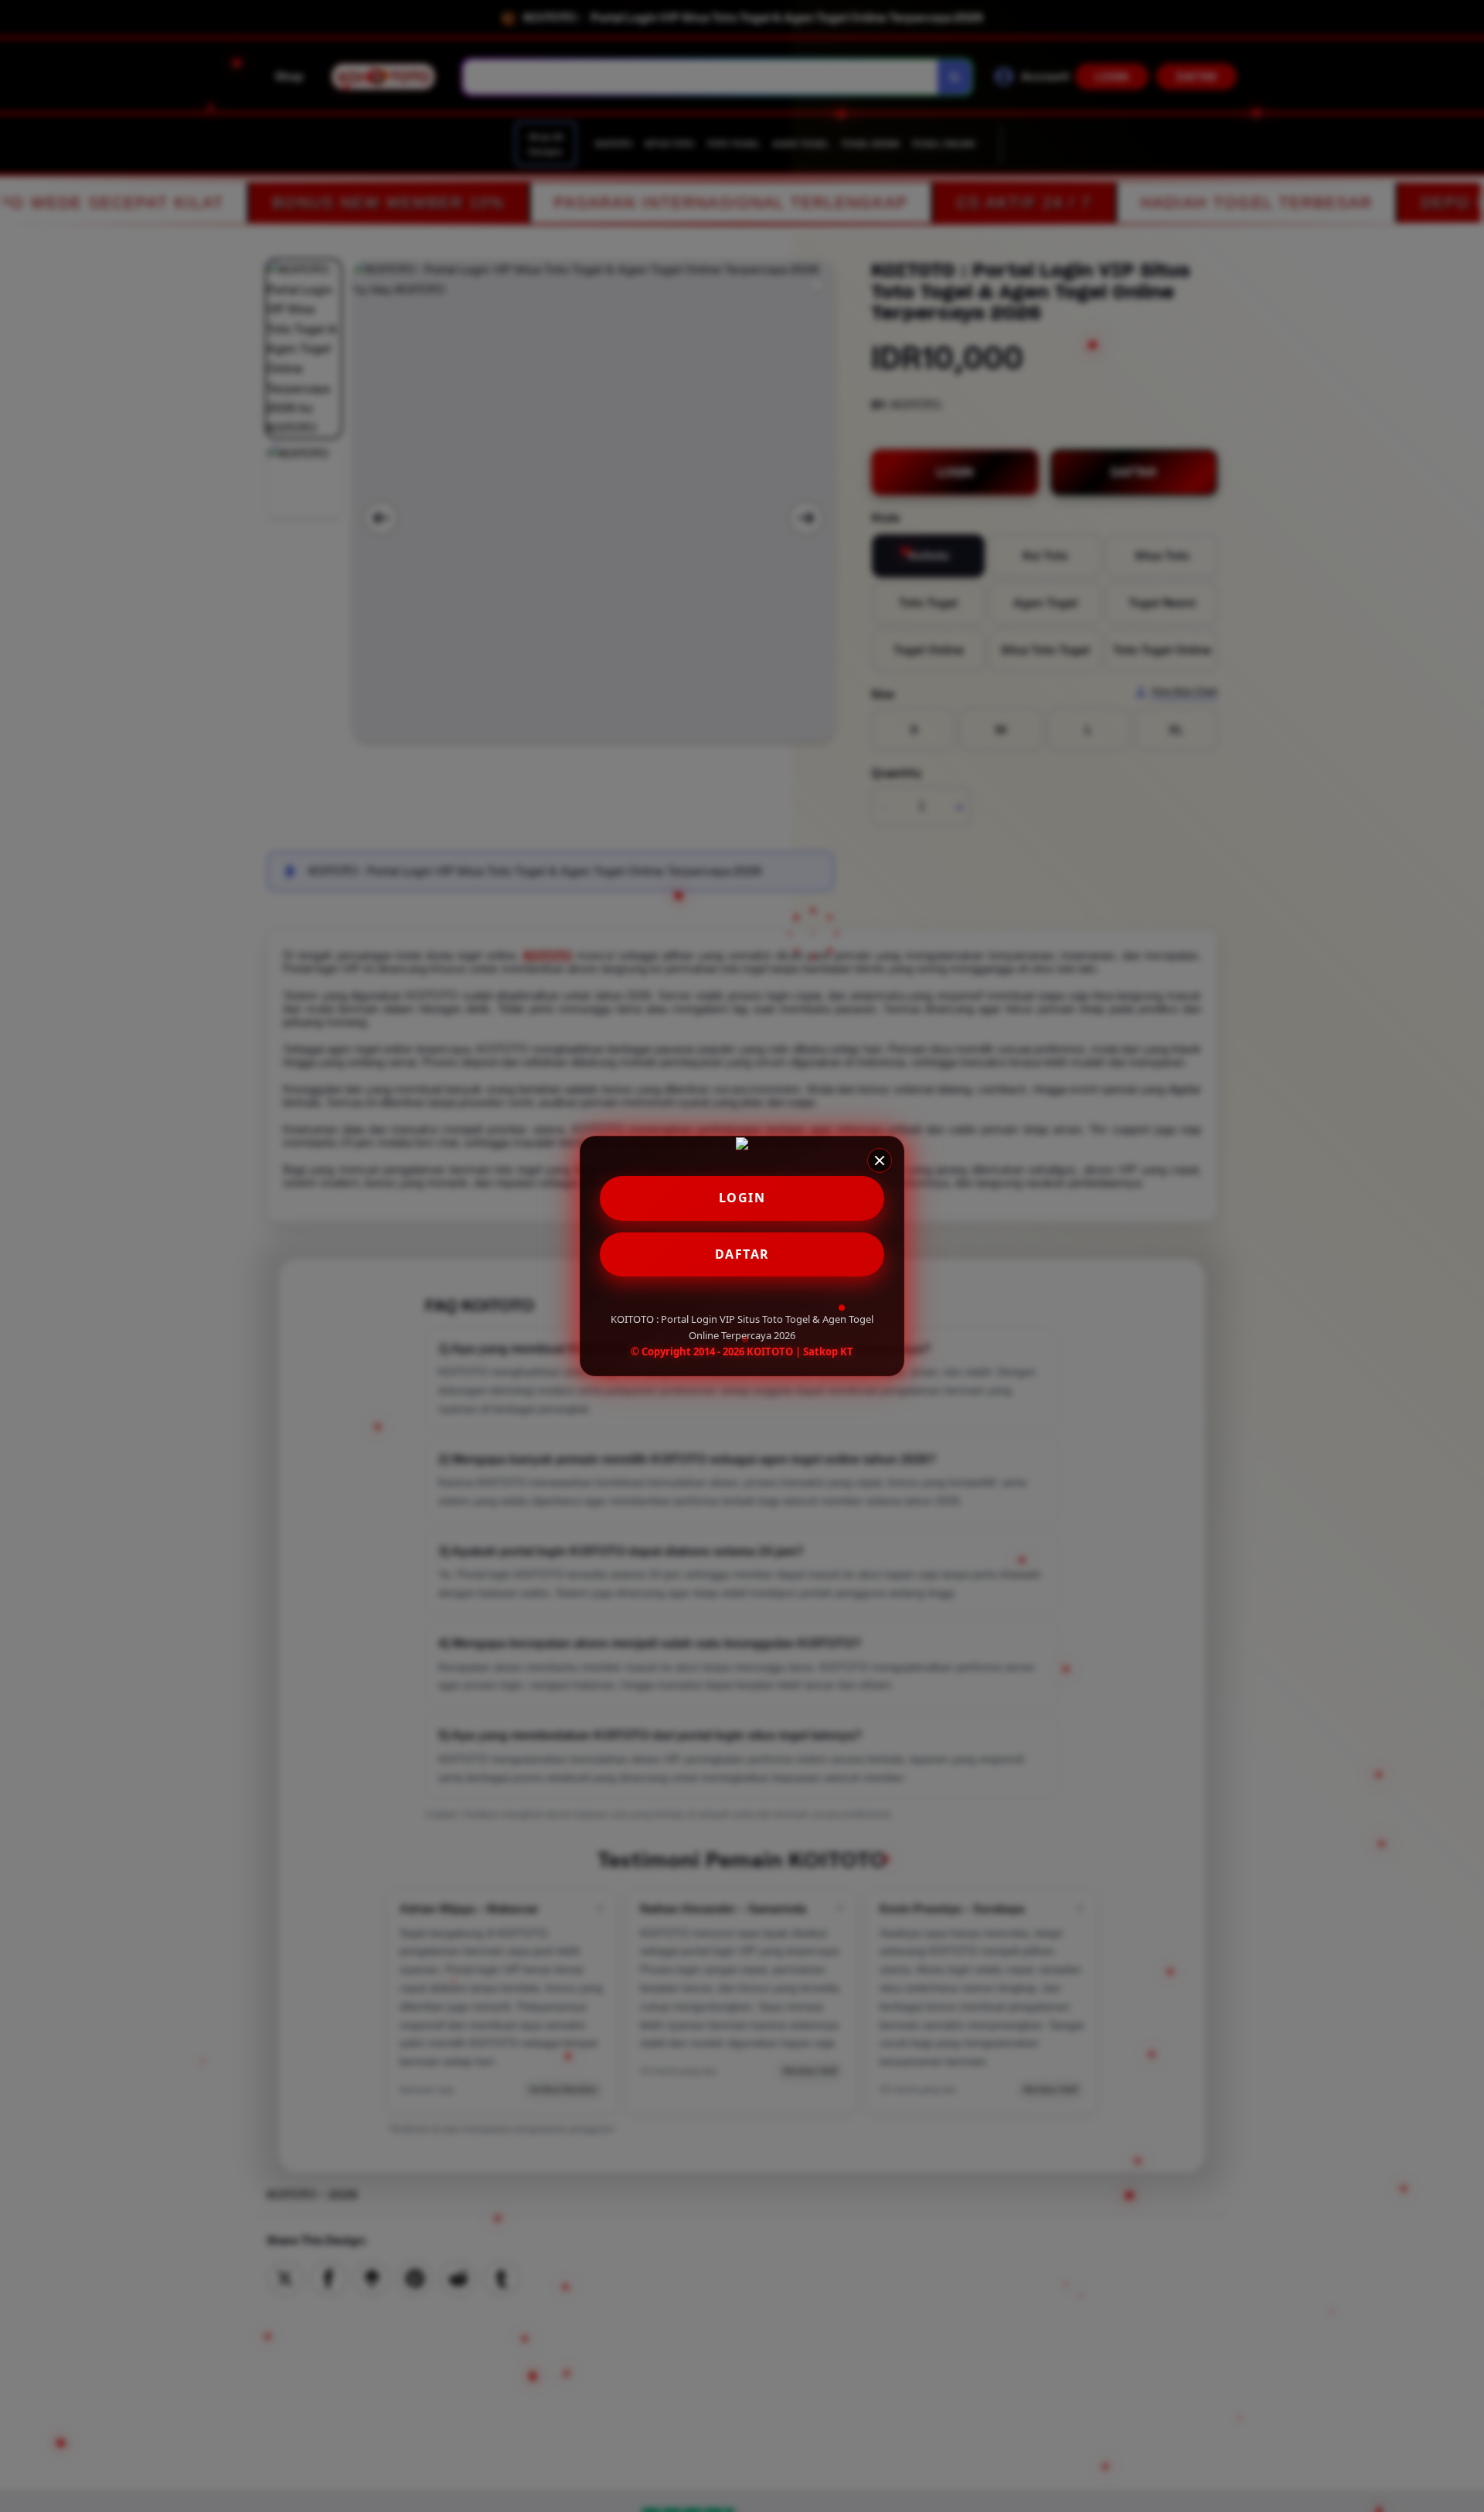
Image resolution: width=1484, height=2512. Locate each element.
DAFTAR (742, 1254)
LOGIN (742, 1198)
